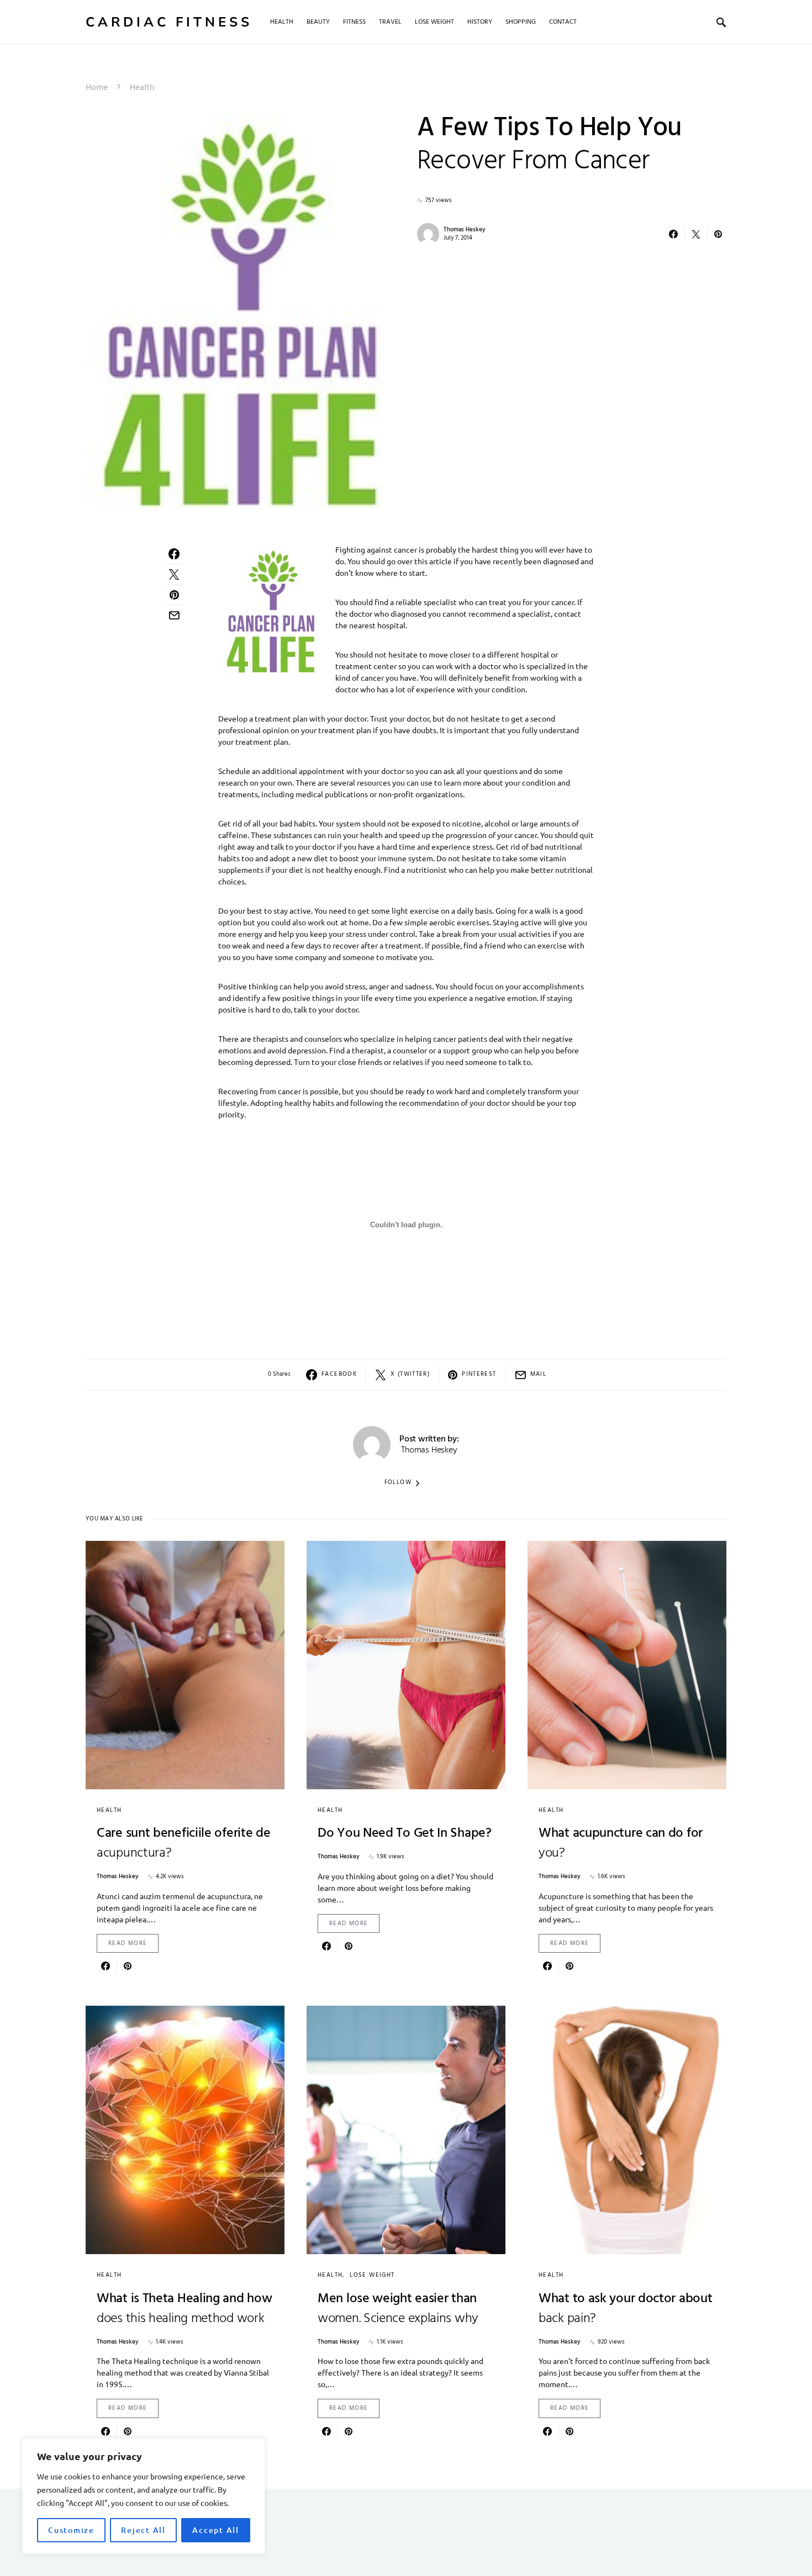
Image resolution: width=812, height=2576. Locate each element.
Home (97, 88)
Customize (71, 2530)
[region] (144, 2496)
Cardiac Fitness (169, 22)
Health (142, 88)
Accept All (216, 2530)
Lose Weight (372, 2275)
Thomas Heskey (465, 230)
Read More (128, 1943)
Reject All (143, 2530)
